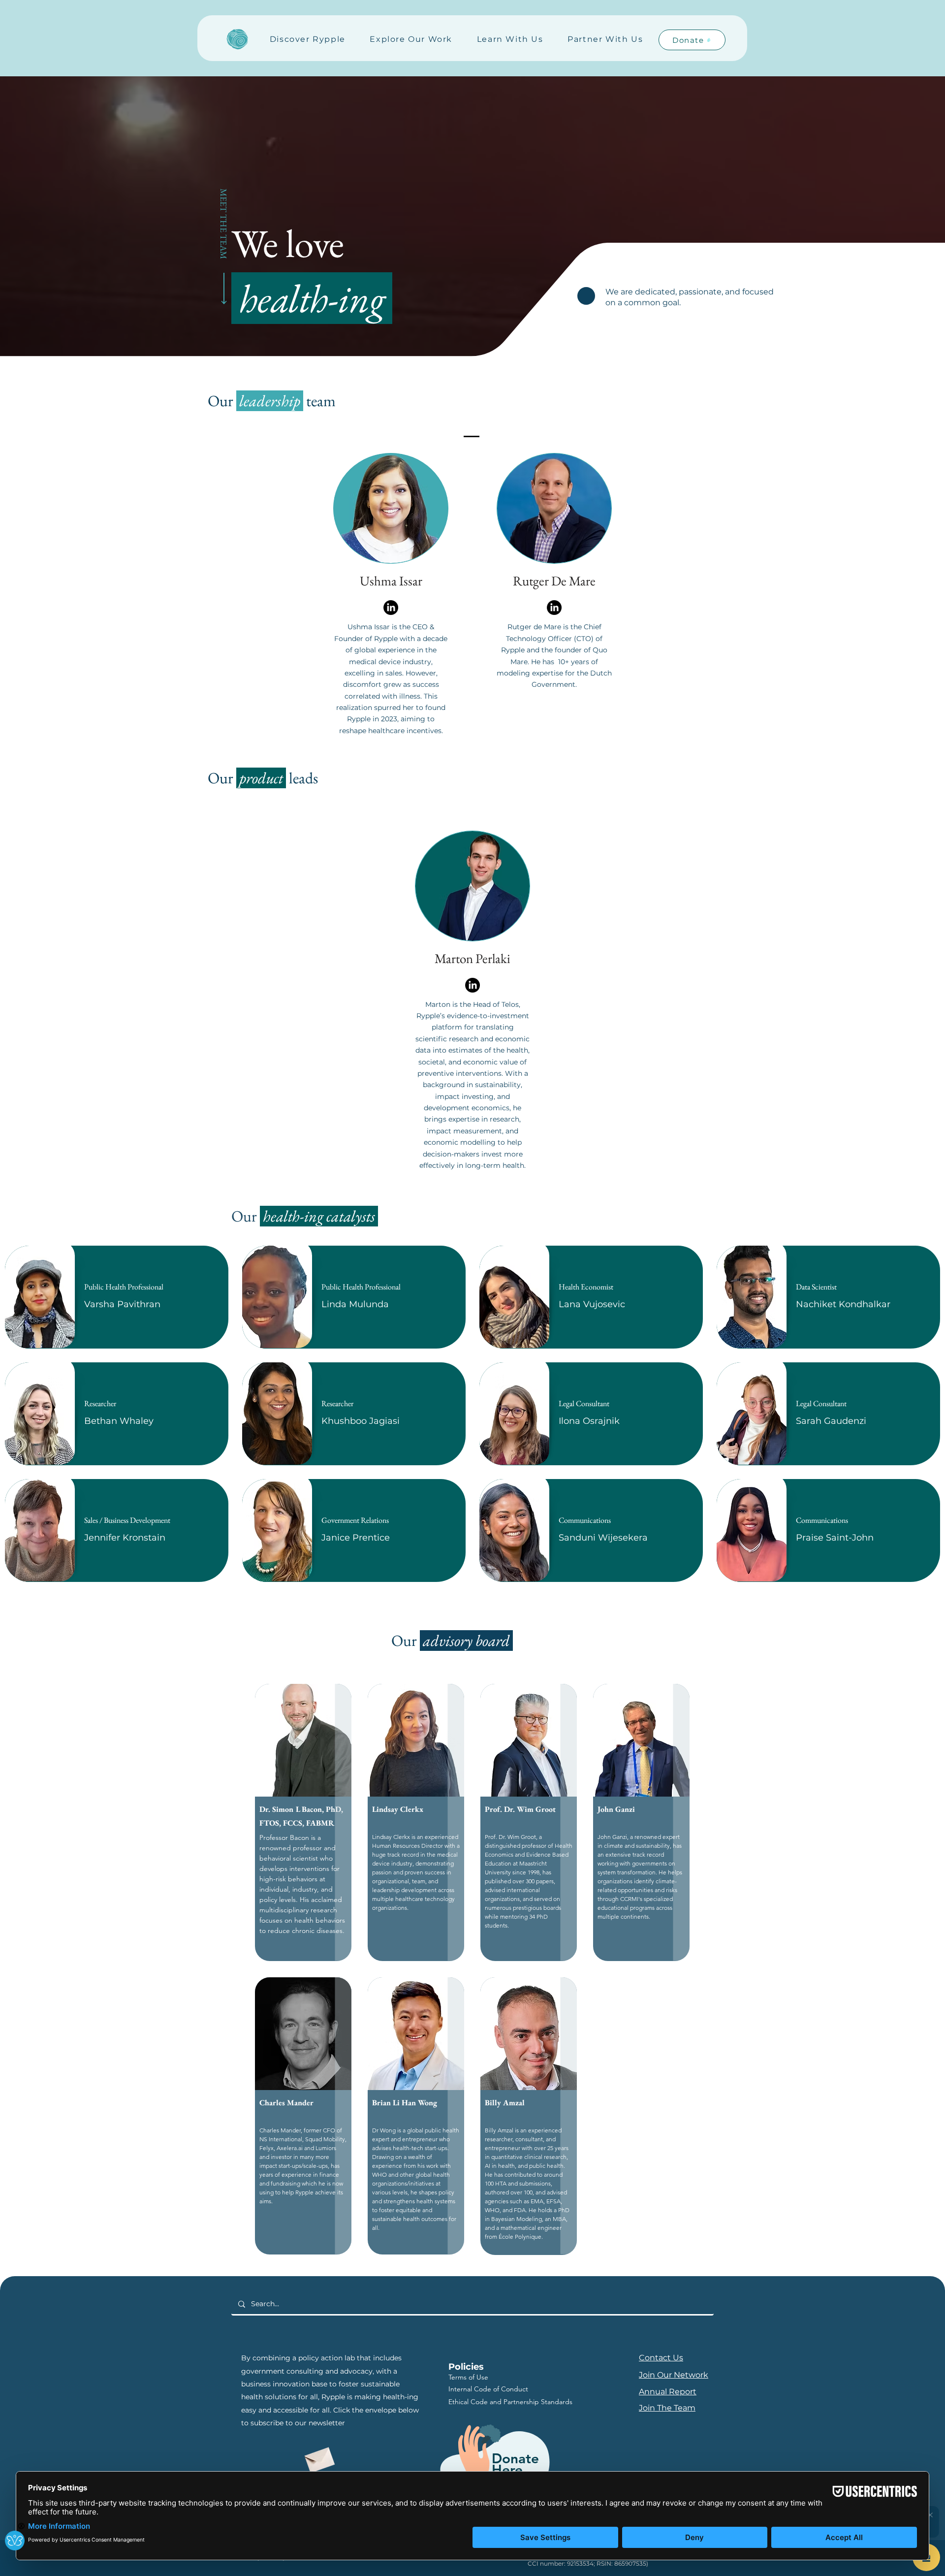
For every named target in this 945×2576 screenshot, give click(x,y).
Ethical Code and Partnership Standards (510, 2402)
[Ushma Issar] (391, 608)
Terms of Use (468, 2377)
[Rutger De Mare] (554, 608)
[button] (308, 40)
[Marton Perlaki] (472, 985)
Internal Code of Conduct (488, 2389)
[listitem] (117, 1297)
